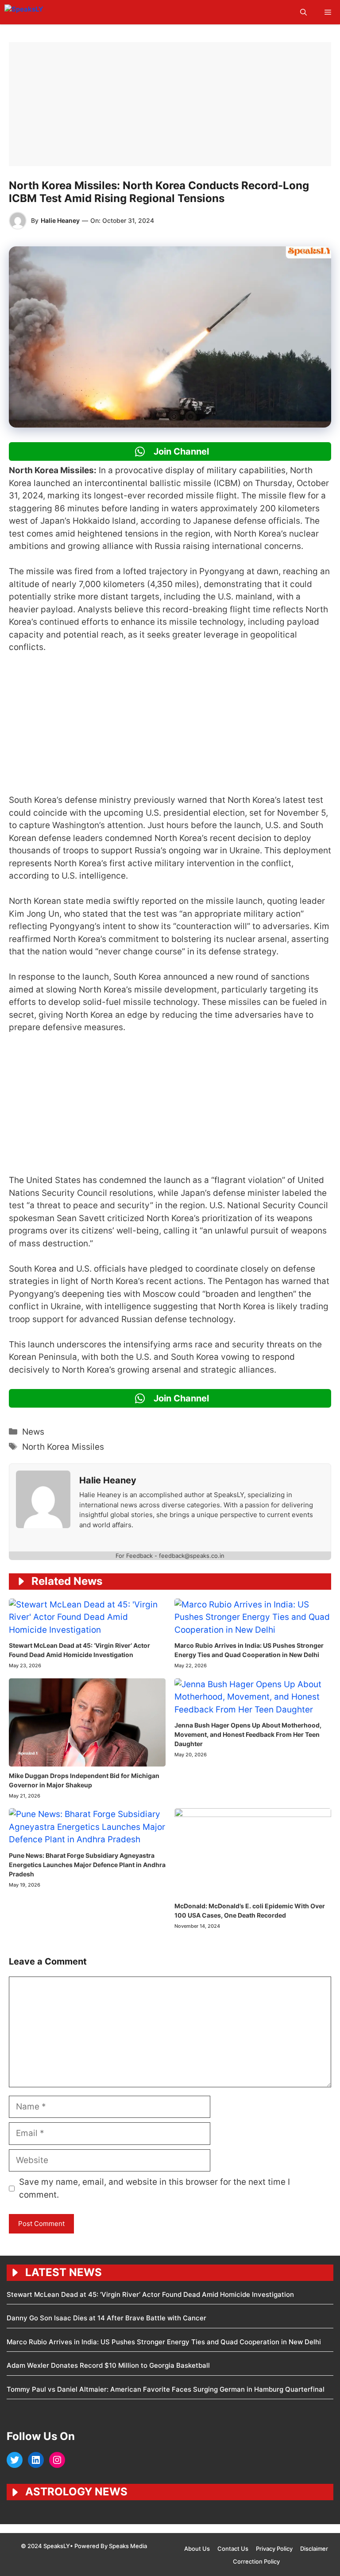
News (33, 1432)
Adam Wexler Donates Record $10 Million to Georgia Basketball (108, 2365)
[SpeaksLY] (43, 12)
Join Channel (180, 451)
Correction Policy (256, 2561)
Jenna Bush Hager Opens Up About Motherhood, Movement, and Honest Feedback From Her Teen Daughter (248, 1734)
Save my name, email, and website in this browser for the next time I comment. (155, 2188)
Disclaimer (314, 2549)
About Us (197, 2549)
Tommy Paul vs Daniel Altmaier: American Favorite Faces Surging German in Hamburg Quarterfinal (166, 2389)
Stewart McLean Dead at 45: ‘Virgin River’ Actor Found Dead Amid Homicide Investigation (150, 2294)
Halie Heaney (60, 220)
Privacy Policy (274, 2549)
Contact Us (233, 2549)
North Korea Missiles (63, 1447)
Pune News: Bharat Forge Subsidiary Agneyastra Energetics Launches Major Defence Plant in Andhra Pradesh (87, 1865)
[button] (303, 12)
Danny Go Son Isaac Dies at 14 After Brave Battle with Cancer (106, 2318)
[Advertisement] (170, 104)
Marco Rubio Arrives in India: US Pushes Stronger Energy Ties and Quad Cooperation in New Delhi (164, 2342)
